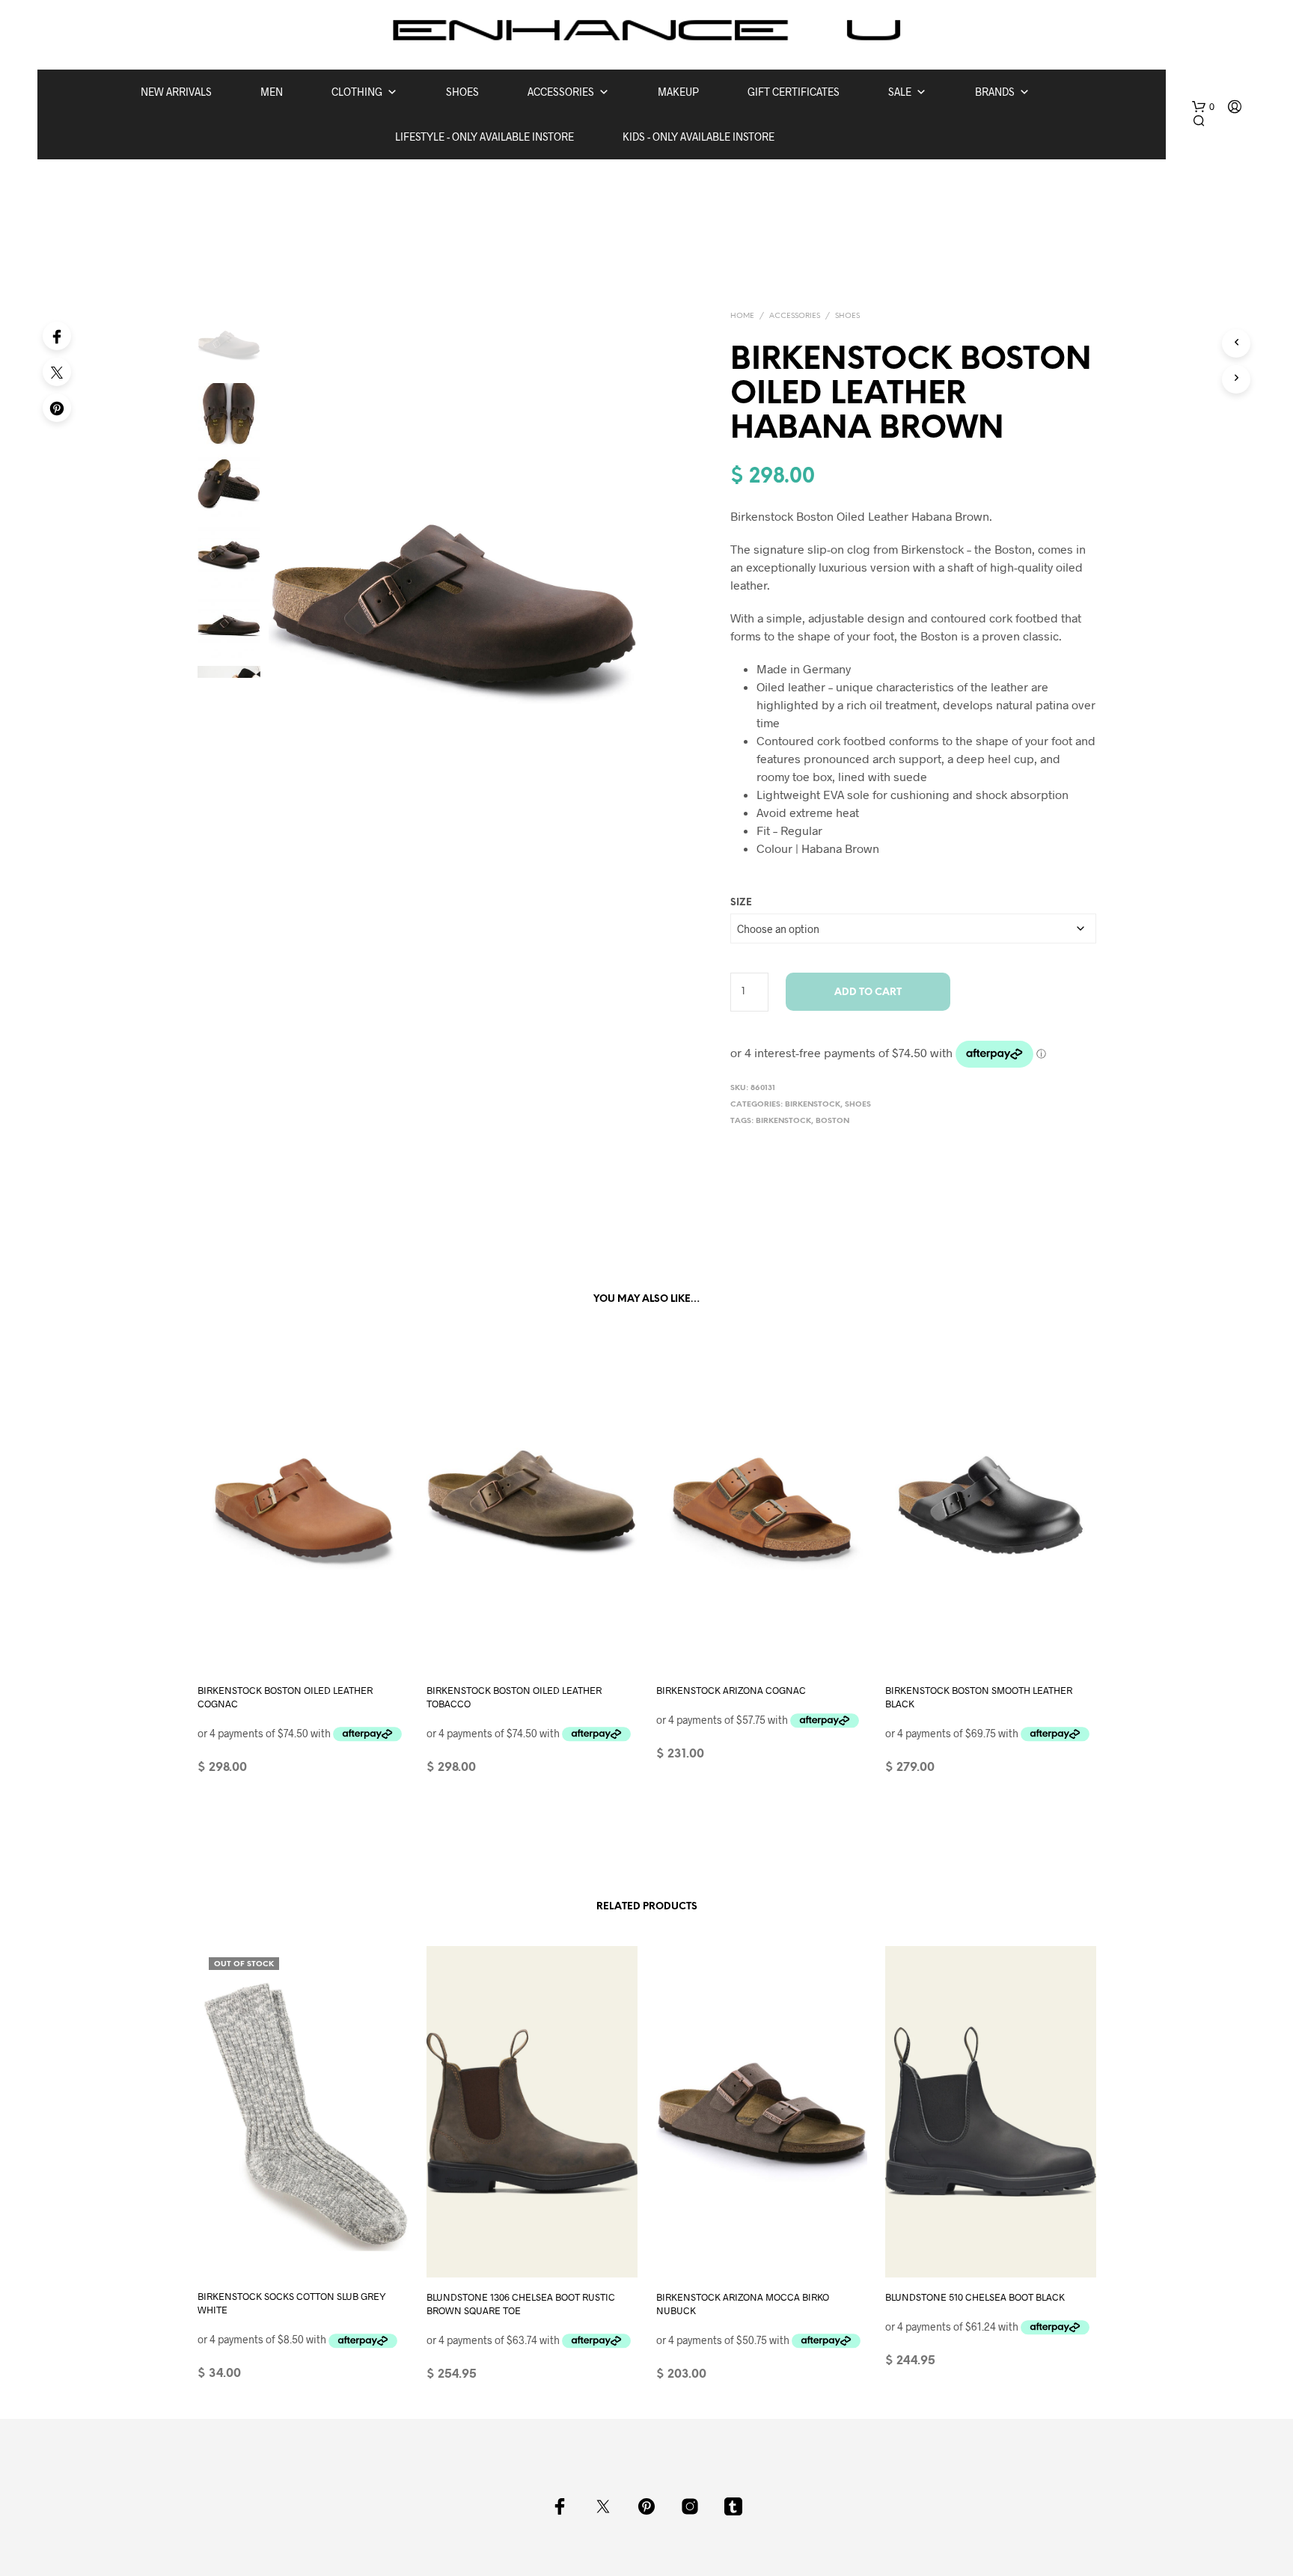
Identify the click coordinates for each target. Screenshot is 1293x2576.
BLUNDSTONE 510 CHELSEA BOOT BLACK (975, 2297)
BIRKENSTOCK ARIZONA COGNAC (731, 1689)
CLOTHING (357, 92)
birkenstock (783, 1121)
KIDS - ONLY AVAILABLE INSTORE (699, 137)
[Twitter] (57, 372)
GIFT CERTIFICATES (794, 92)
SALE (900, 92)
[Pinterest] (57, 408)
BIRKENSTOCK (813, 1105)
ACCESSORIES (561, 92)
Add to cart (868, 992)
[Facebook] (57, 336)
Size (741, 903)
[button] (1203, 107)
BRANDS (995, 92)
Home (742, 316)
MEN (272, 92)
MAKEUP (678, 92)
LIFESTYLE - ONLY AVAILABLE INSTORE (485, 137)
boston (832, 1121)
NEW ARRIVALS (176, 92)
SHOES (462, 92)
